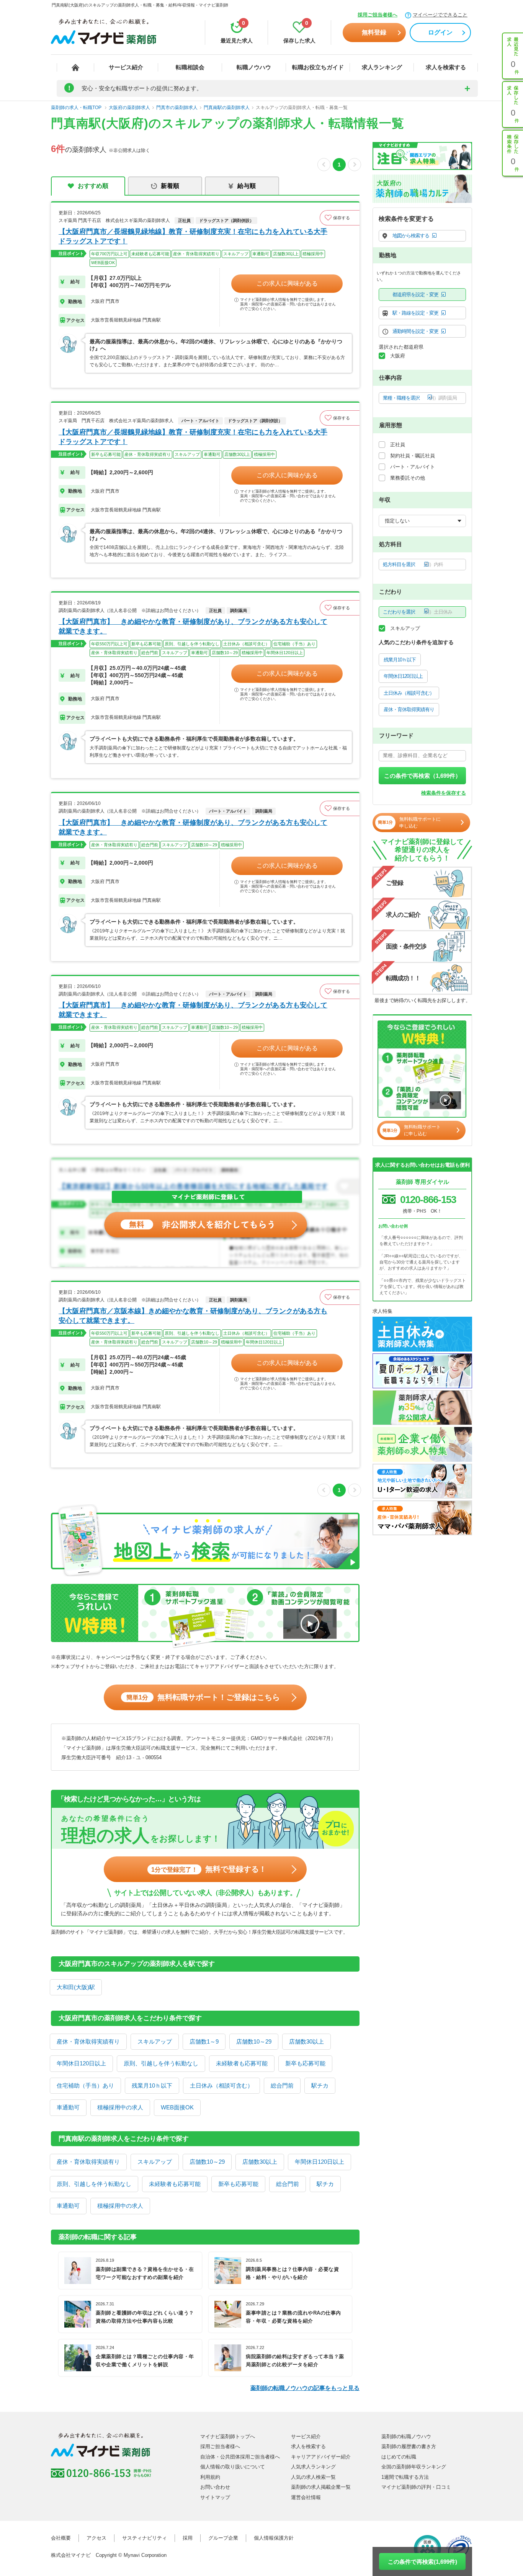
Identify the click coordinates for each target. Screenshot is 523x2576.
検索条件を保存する (444, 793)
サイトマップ (215, 2497)
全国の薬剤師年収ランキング (414, 2467)
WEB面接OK (177, 2107)
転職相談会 (190, 67)
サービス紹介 (126, 67)
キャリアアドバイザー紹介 (321, 2457)
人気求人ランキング (313, 2467)
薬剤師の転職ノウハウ (406, 2436)
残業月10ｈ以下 (152, 2085)
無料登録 (374, 32)
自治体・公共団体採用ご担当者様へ (240, 2457)
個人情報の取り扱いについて (233, 2467)
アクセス (96, 2538)
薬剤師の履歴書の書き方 (409, 2446)
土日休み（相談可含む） (221, 2085)
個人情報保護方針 (274, 2538)
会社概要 (61, 2538)
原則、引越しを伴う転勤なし (161, 2063)
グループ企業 (223, 2538)
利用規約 (210, 2477)
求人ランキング (382, 67)
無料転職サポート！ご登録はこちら (203, 1697)
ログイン (440, 32)
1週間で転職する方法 (405, 2477)
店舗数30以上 (306, 2041)
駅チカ (320, 2085)
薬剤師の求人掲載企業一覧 (321, 2487)
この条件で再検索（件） (422, 776)
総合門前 (282, 2085)
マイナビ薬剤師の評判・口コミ (416, 2487)
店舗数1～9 (204, 2041)
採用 (188, 2538)
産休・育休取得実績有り (88, 2041)
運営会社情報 (306, 2497)
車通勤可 (68, 2107)
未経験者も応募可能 (242, 2063)
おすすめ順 (93, 186)
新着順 (170, 186)
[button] (340, 218)
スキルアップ (155, 2041)
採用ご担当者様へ (378, 15)
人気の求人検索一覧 (313, 2477)
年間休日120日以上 (81, 2063)
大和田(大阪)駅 (76, 1987)
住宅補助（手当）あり (85, 2085)
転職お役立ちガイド (318, 67)
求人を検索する (446, 67)
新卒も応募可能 (305, 2063)
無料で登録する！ (209, 1869)
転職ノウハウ (254, 67)
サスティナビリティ (145, 2538)
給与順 (247, 186)
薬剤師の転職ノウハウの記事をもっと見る (305, 2388)
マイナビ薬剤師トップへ (228, 2436)
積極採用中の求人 (120, 2107)
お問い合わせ (215, 2487)
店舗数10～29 (254, 2041)
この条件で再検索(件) (422, 2562)
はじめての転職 (399, 2457)
